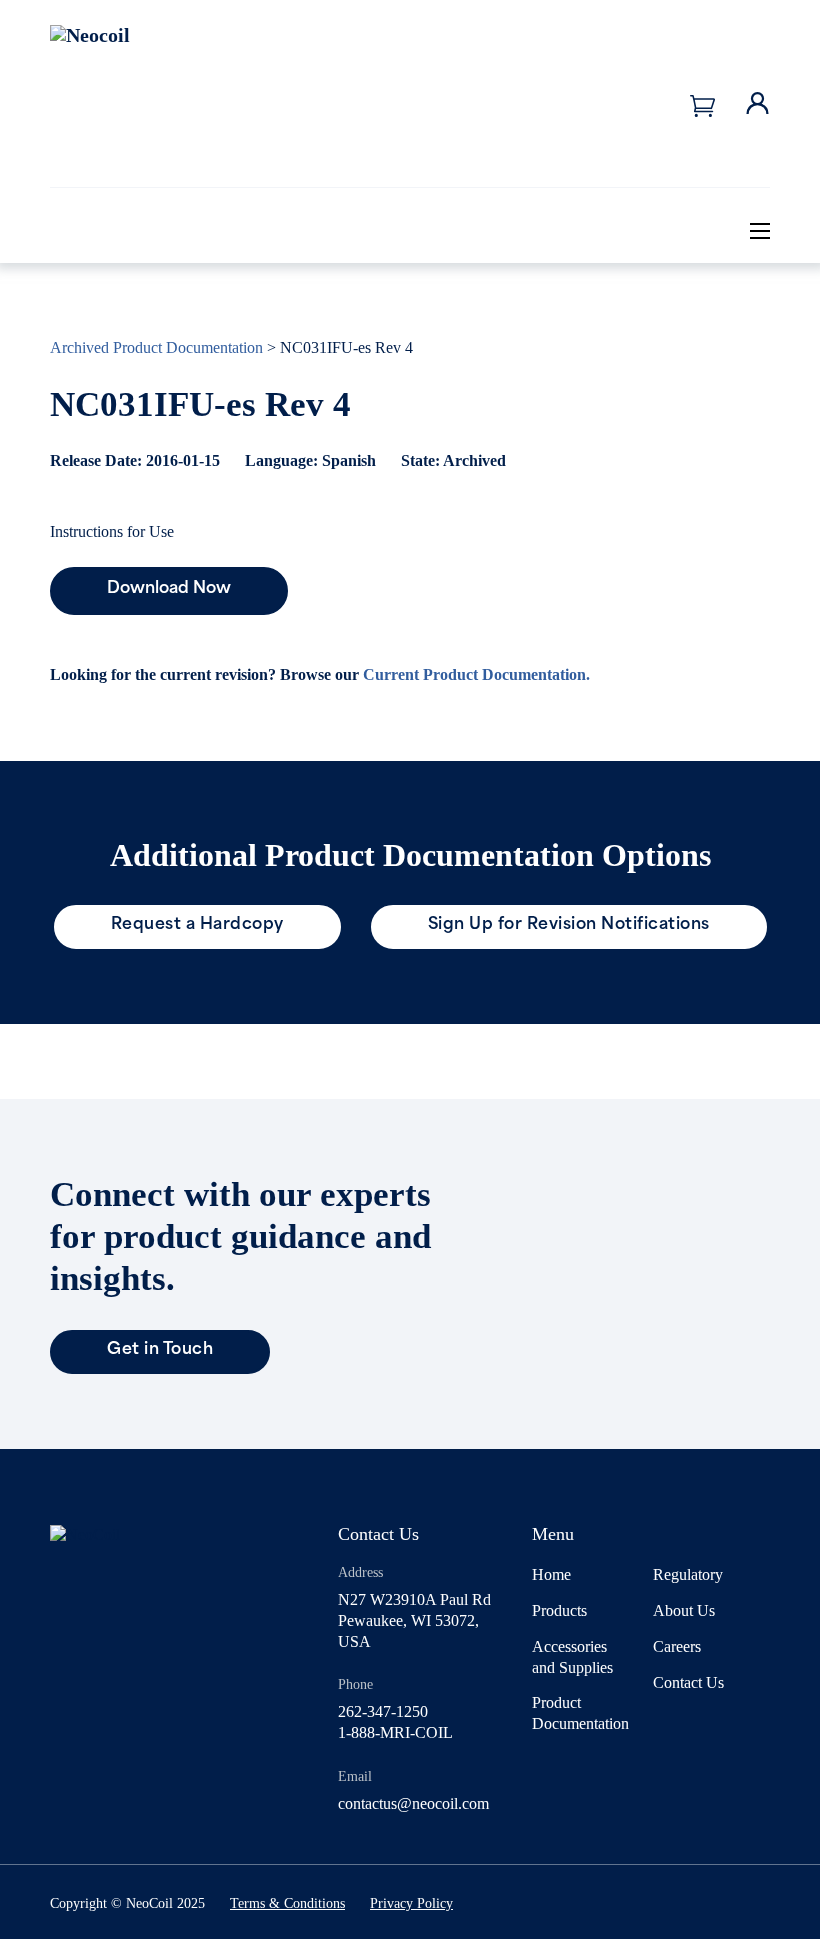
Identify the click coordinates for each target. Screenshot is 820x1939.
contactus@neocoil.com (413, 1803)
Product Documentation (580, 1713)
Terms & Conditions (287, 1903)
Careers (677, 1646)
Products (559, 1610)
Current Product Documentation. (476, 674)
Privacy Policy (411, 1903)
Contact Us (688, 1682)
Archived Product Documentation (156, 347)
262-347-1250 (383, 1711)
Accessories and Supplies (572, 1657)
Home (551, 1574)
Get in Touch (160, 1350)
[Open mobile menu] (760, 231)
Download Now (169, 589)
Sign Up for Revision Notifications (569, 925)
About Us (684, 1610)
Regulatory (688, 1574)
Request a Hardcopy (197, 925)
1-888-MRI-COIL (395, 1732)
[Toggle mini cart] (702, 106)
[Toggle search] (700, 230)
